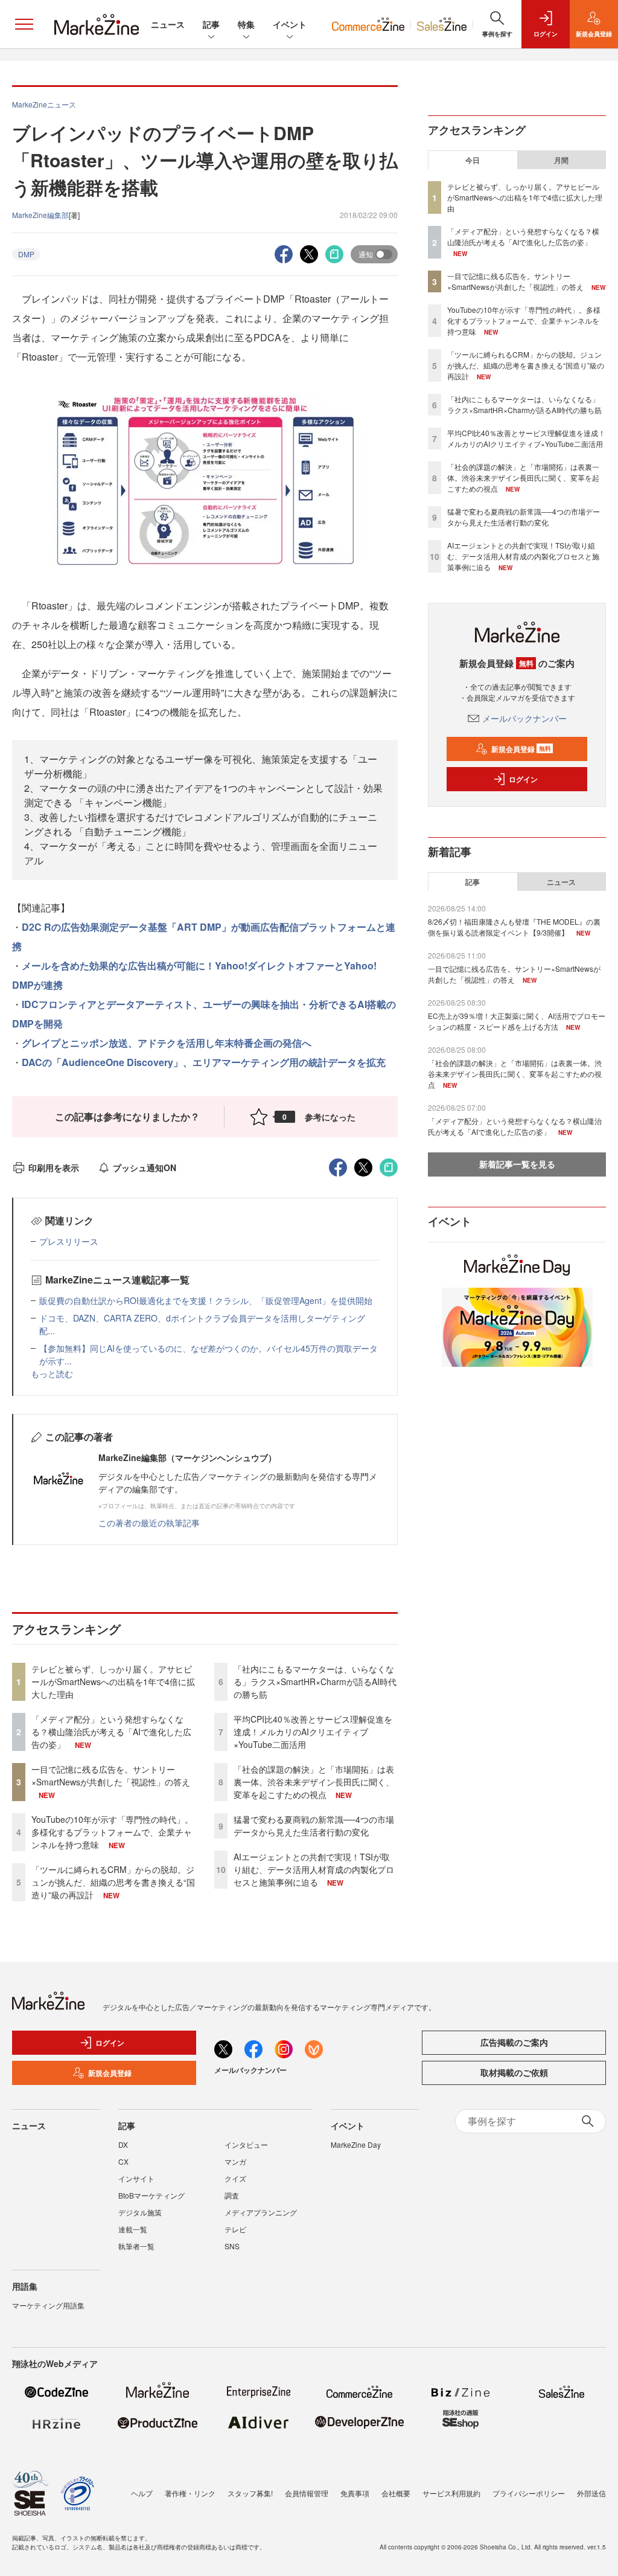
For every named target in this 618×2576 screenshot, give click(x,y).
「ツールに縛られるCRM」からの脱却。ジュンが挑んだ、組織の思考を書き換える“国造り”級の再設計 (113, 1882)
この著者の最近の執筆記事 (149, 1523)
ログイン (523, 779)
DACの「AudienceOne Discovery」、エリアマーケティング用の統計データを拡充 (204, 1062)
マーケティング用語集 (48, 2305)
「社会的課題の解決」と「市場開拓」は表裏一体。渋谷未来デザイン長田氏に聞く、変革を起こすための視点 (314, 1782)
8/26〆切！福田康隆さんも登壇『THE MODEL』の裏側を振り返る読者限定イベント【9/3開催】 (514, 927)
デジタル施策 (140, 2212)
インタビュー (246, 2144)
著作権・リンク (190, 2493)
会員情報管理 (307, 2493)
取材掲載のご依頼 (514, 2072)
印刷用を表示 (54, 1168)
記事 (211, 24)
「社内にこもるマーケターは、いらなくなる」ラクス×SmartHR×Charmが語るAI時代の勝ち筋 (315, 1681)
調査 (232, 2195)
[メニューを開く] (24, 24)
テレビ (235, 2229)
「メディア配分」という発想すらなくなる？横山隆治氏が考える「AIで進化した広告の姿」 (111, 1732)
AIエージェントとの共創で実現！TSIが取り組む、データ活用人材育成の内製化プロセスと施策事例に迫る (314, 1869)
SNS (232, 2246)
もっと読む (52, 1373)
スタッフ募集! (250, 2493)
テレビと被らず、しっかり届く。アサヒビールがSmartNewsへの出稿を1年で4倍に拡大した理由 (113, 1681)
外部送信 (591, 2493)
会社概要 (396, 2493)
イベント (290, 24)
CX (123, 2161)
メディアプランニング (261, 2212)
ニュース (168, 24)
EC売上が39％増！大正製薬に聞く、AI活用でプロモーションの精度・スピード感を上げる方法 (517, 1021)
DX (123, 2144)
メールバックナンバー (524, 718)
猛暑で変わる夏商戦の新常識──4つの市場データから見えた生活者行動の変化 (314, 1826)
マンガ (235, 2161)
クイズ (235, 2178)
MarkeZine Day (356, 2144)
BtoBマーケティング (151, 2195)
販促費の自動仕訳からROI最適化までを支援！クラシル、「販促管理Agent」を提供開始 (206, 1300)
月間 (561, 160)
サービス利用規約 (451, 2493)
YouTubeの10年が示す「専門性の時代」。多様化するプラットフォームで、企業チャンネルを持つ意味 (112, 1832)
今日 (473, 160)
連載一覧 (133, 2229)
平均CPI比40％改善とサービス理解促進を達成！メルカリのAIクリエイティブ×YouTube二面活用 (313, 1732)
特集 (246, 24)
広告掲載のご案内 (514, 2042)
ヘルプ (142, 2493)
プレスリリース (69, 1241)
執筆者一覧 (136, 2246)
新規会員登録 (521, 749)
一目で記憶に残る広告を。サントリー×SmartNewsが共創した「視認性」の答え (111, 1775)
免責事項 (355, 2493)
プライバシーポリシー (529, 2493)
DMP (26, 254)
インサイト (136, 2178)
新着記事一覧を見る (517, 1164)
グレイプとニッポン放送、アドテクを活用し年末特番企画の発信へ (167, 1043)
